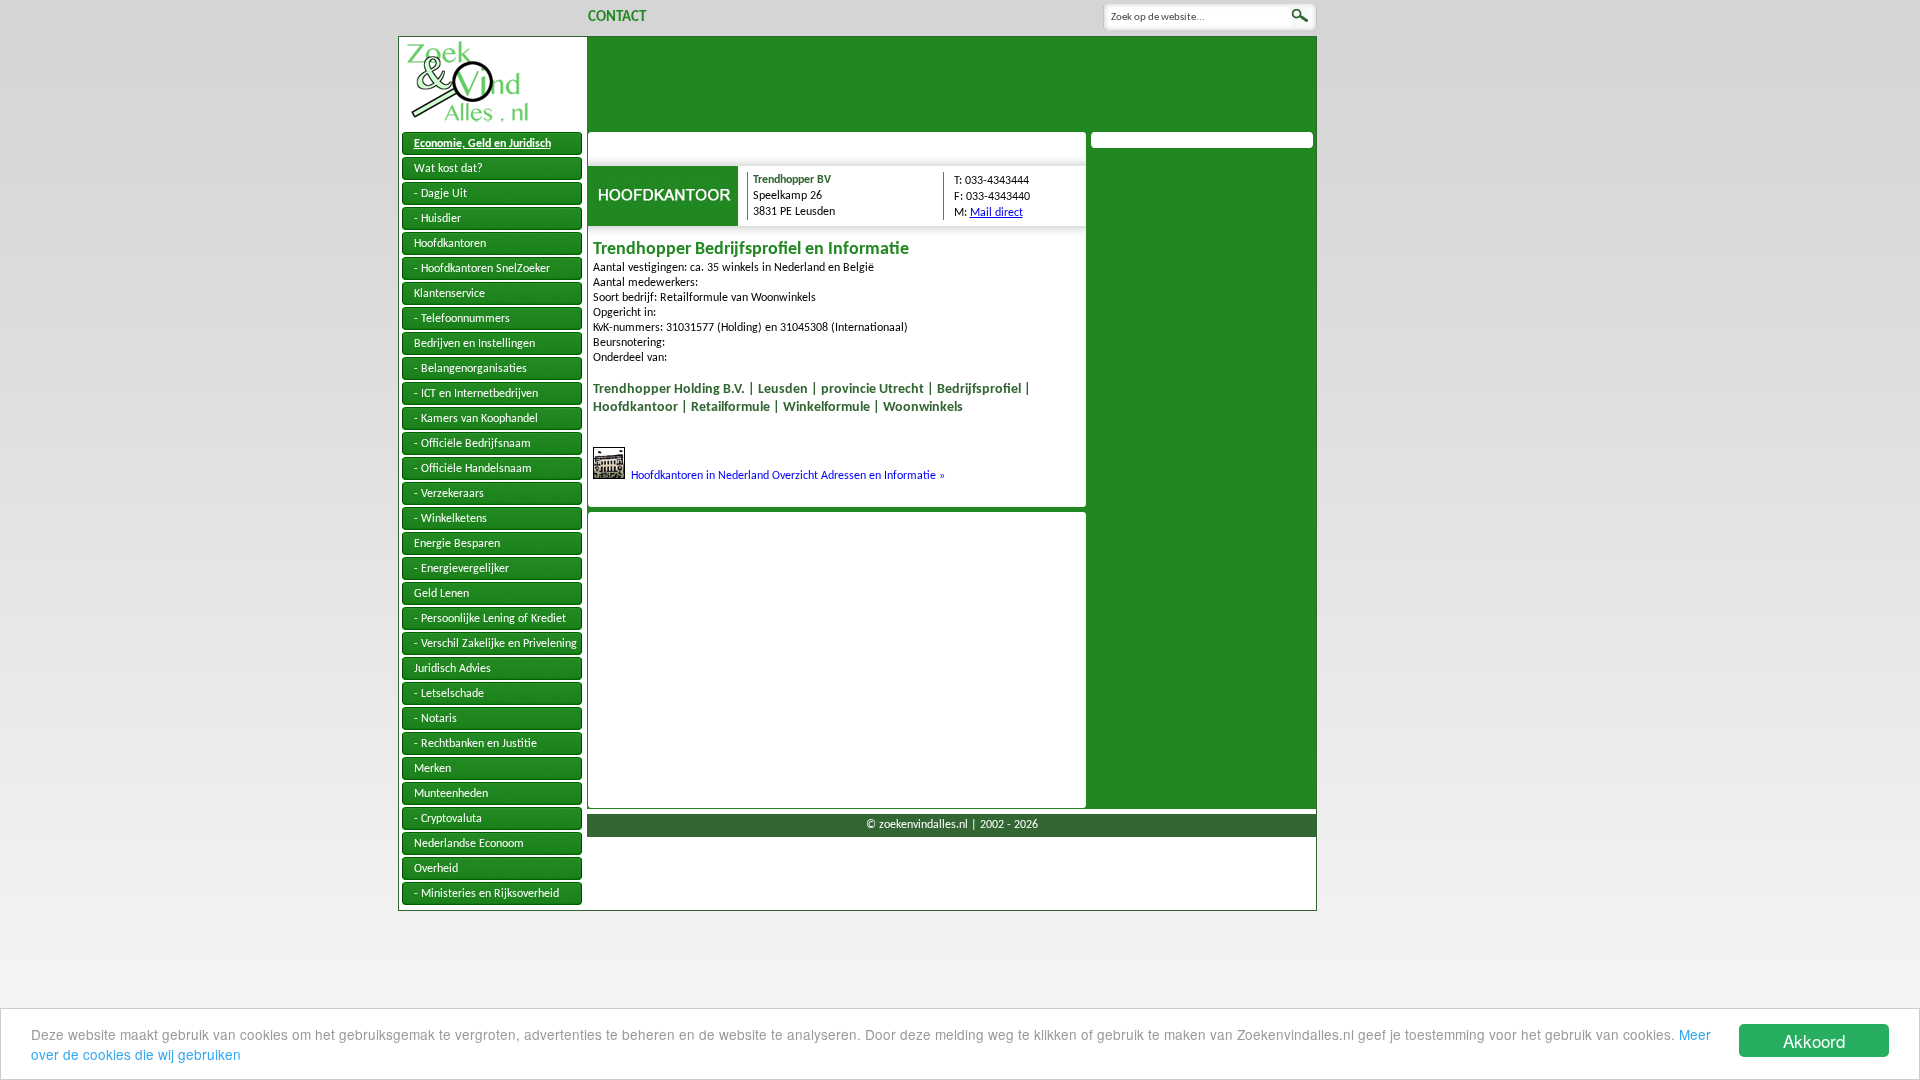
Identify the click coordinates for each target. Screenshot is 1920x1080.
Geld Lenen (441, 594)
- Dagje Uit (440, 194)
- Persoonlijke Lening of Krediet (490, 619)
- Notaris (435, 719)
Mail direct (996, 213)
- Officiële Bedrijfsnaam (472, 444)
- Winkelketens (450, 519)
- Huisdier (437, 219)
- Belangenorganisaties (470, 369)
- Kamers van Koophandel (476, 419)
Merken (432, 769)
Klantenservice (449, 294)
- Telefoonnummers (462, 319)
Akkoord (1814, 1040)
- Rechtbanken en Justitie (475, 744)
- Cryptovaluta (448, 819)
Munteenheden (451, 794)
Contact (617, 17)
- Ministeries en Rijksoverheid (486, 894)
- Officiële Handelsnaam (473, 469)
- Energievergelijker (461, 569)
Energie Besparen (457, 544)
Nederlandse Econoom (469, 844)
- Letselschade (449, 694)
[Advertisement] (952, 82)
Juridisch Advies (452, 669)
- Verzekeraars (449, 494)
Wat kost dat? (448, 169)
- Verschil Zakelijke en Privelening (495, 644)
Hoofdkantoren (450, 244)
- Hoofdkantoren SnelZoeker (482, 269)
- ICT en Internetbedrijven (476, 394)
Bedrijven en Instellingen (474, 344)
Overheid (436, 869)
